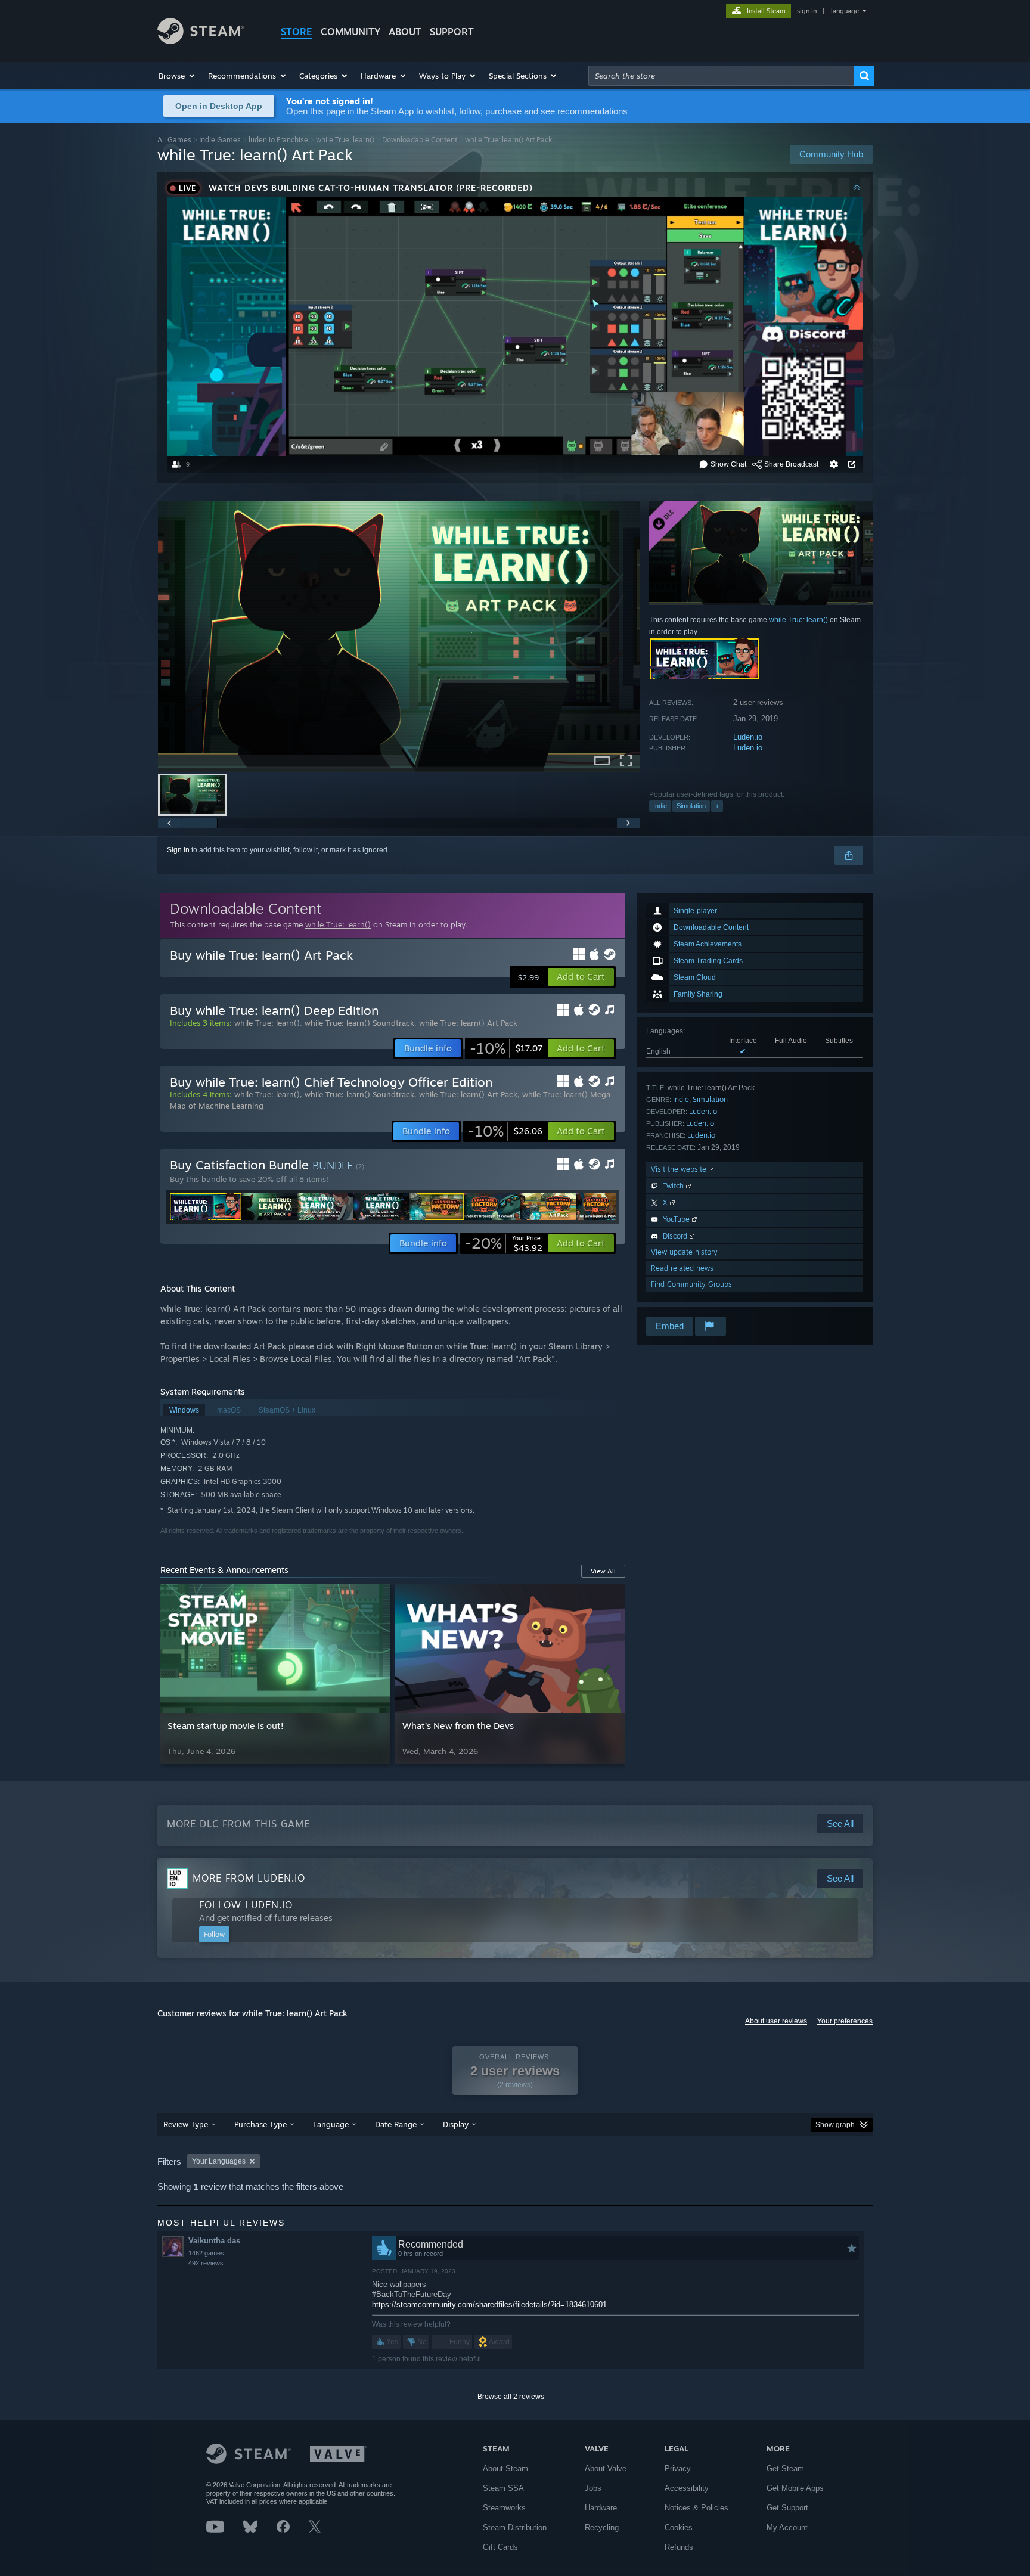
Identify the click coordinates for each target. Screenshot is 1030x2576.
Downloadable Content (420, 140)
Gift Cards (500, 2547)
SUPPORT (452, 32)
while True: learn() (345, 140)
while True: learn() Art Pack (468, 1023)
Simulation (691, 806)
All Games (174, 140)
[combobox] (721, 76)
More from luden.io (249, 1878)
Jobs (593, 2488)
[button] (177, 76)
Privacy (678, 2468)
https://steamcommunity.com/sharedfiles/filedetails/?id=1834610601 (489, 2305)
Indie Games (220, 140)
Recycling (602, 2527)
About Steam (505, 2468)
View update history (684, 1252)
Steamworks (504, 2508)
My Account (787, 2527)
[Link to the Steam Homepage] (201, 41)
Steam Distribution (515, 2527)
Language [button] (331, 2124)
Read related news (682, 1268)
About (405, 32)
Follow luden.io (246, 1905)
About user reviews (776, 2021)
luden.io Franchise (278, 140)
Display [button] (456, 2124)
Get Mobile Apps (795, 2488)
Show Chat (728, 464)
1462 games (206, 2253)
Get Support (787, 2508)
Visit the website (680, 1169)
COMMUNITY (350, 32)
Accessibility (687, 2488)
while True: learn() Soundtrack (359, 1023)
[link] (506, 1048)
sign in (807, 11)
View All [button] (603, 1571)
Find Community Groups (691, 1284)
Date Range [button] (396, 2124)
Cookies (679, 2527)
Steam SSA (503, 2488)
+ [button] (717, 806)
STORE (297, 32)
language (845, 11)
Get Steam (785, 2468)
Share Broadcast (791, 464)
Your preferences (845, 2021)
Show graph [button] (835, 2125)
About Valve (606, 2468)
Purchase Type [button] (260, 2124)
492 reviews (206, 2263)
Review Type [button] (186, 2124)
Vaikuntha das (214, 2241)
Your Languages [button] (219, 2161)
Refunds (679, 2547)
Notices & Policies (697, 2508)
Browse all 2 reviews (511, 2397)
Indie (660, 806)
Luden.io (748, 737)
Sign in (178, 850)
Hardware (601, 2508)
